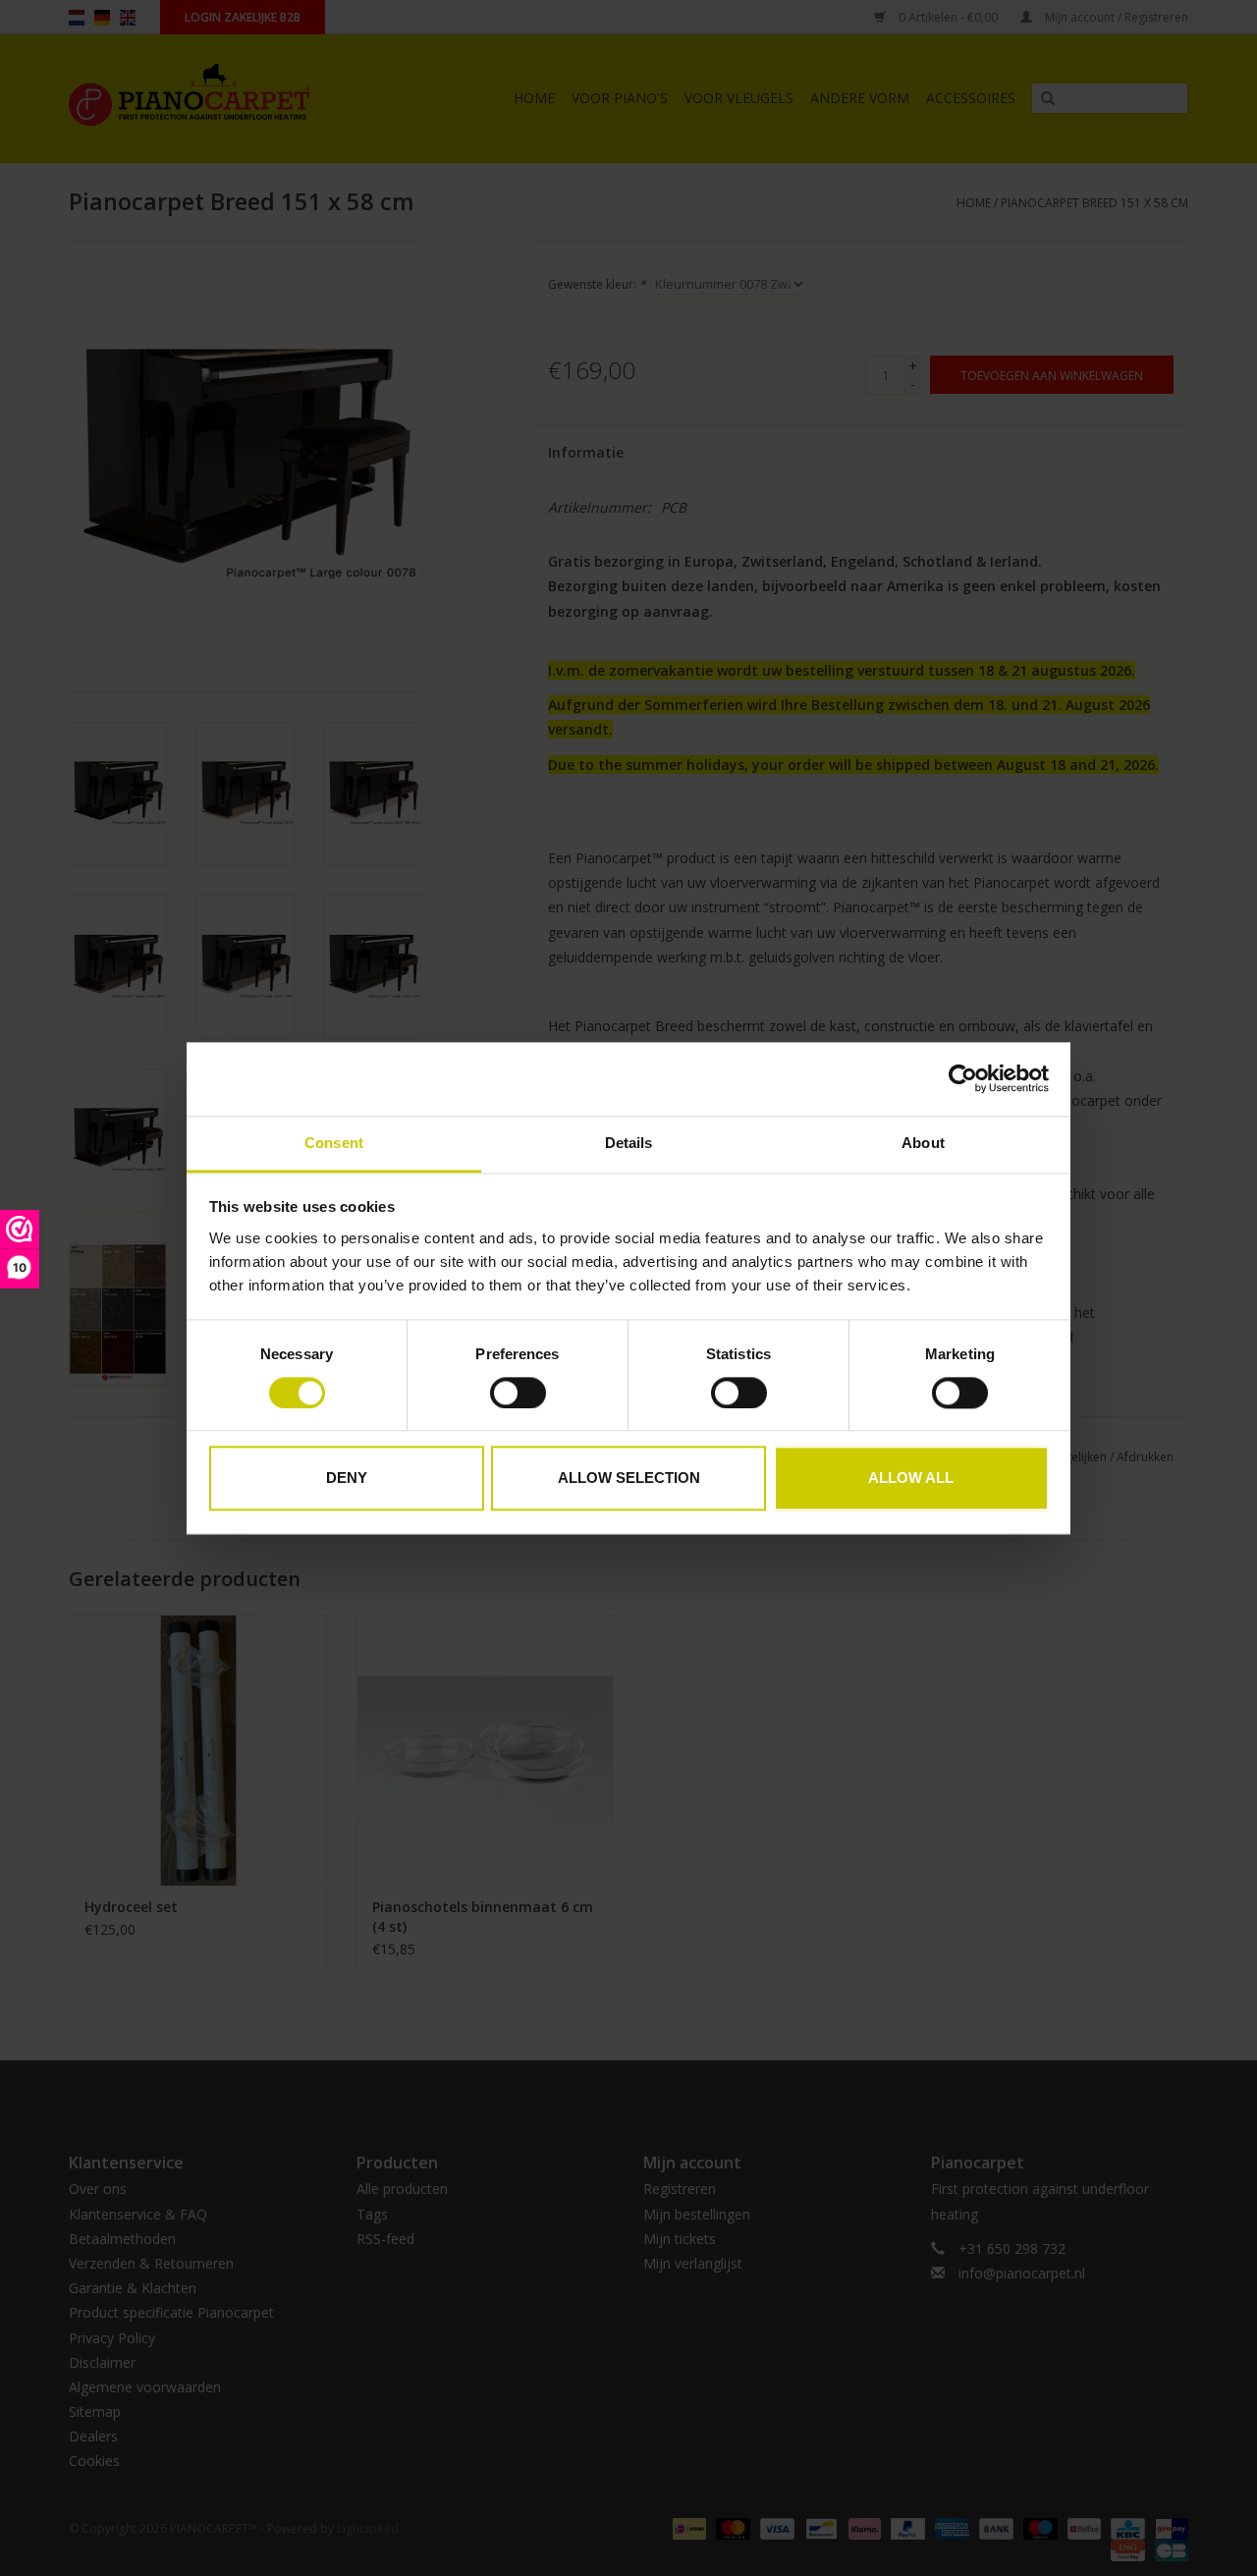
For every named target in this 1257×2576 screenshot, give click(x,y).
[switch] (518, 1393)
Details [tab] (629, 1143)
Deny (347, 1479)
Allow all (911, 1479)
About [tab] (923, 1143)
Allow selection (629, 1479)
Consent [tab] (334, 1143)
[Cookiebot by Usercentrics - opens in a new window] (963, 1078)
